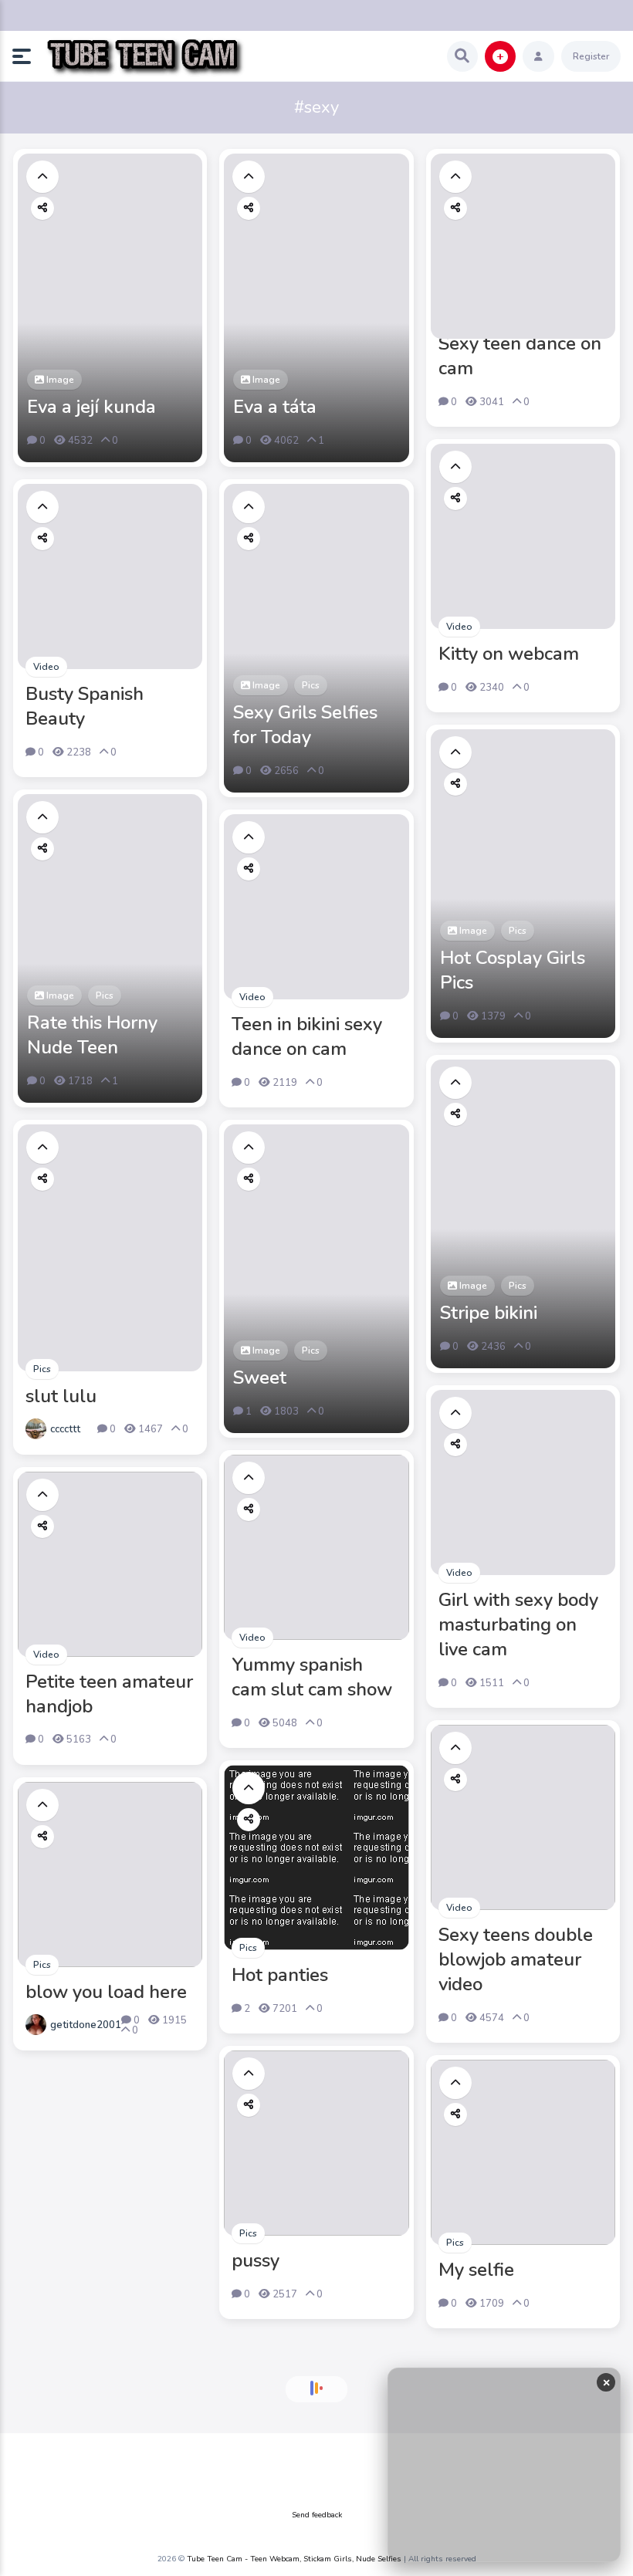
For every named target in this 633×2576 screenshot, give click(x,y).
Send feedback (317, 2515)
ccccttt (65, 1429)
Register (591, 56)
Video (459, 627)
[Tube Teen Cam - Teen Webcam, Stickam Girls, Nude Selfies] (145, 57)
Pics (311, 685)
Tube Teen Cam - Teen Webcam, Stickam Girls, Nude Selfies (294, 2559)
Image (59, 380)
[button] (28, 56)
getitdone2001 (86, 2025)
